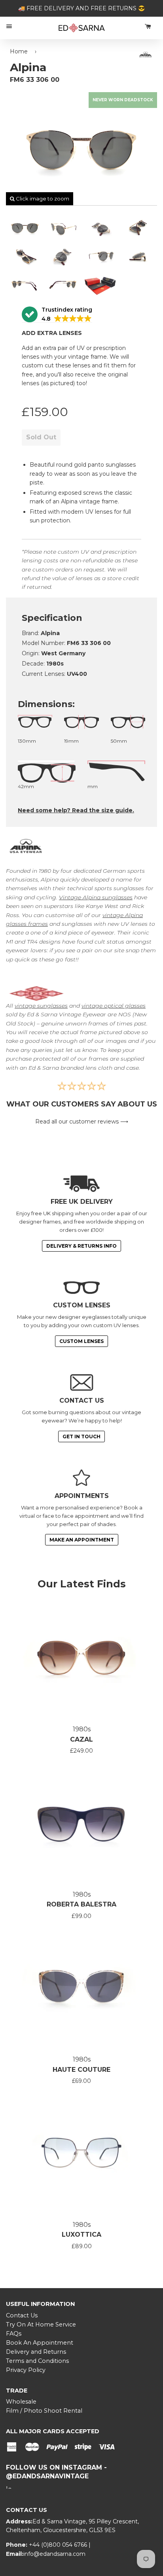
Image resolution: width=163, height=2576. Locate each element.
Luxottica (81, 2235)
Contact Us (22, 2315)
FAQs (14, 2334)
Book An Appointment (40, 2343)
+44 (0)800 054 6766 (59, 2545)
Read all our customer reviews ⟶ (82, 1122)
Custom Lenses (81, 1341)
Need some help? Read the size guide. (76, 810)
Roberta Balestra (81, 1904)
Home (19, 51)
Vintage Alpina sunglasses (96, 897)
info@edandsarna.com (54, 2554)
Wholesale (21, 2402)
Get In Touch (81, 1436)
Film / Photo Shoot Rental (44, 2411)
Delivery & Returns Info (81, 1246)
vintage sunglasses (41, 1006)
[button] (57, 315)
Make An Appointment (82, 1540)
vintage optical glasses (114, 1006)
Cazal (81, 1739)
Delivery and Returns (36, 2352)
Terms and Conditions (37, 2361)
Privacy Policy (26, 2370)
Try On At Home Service (41, 2324)
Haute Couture (81, 2070)
